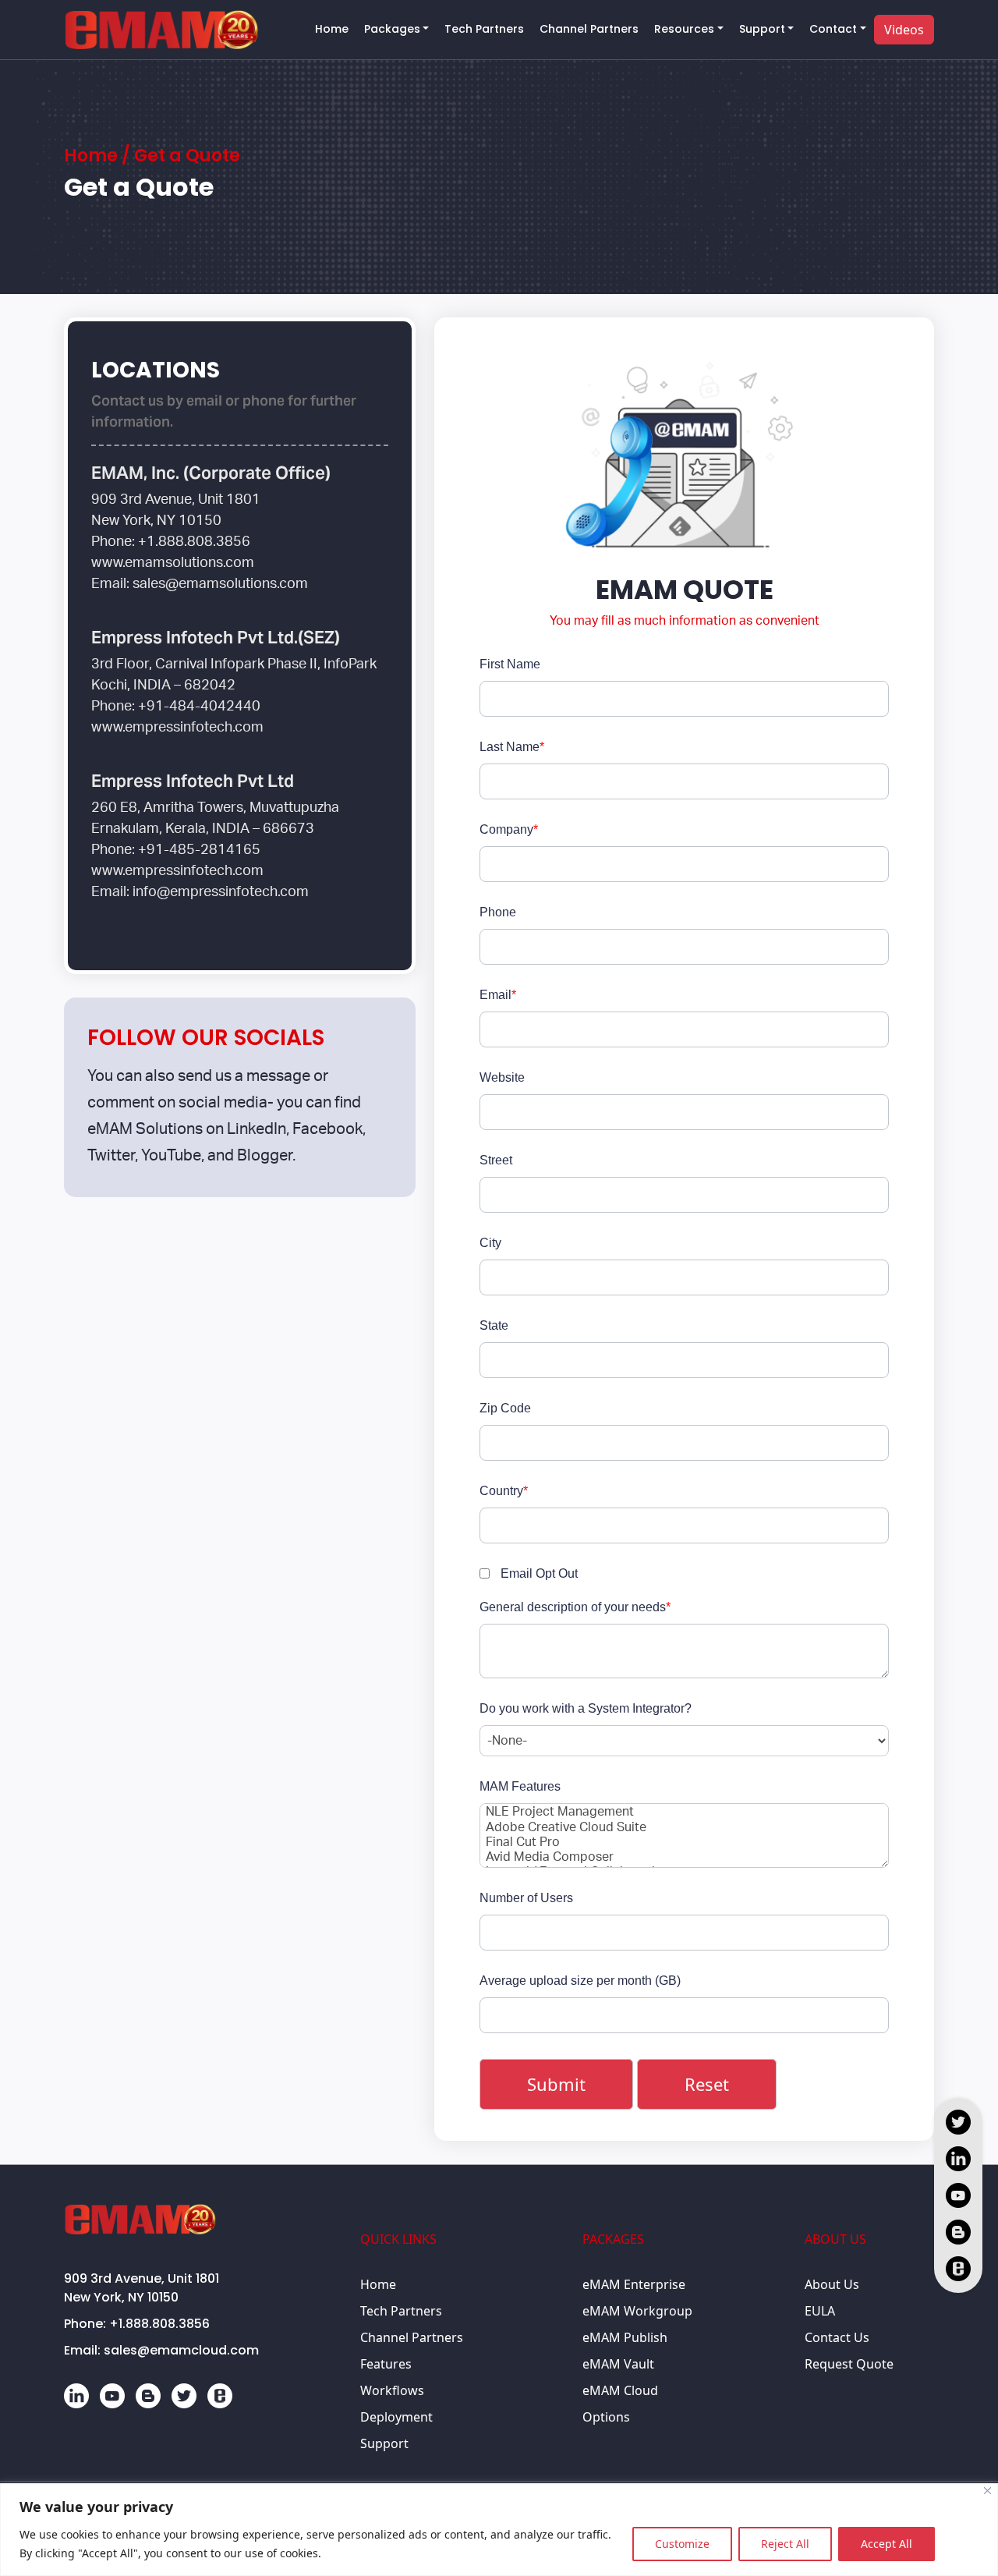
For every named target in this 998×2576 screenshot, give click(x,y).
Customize (682, 2544)
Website (502, 1077)
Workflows (392, 2390)
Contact (833, 29)
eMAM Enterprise (634, 2284)
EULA (820, 2311)
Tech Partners (484, 29)
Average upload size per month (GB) (580, 1981)
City (490, 1243)
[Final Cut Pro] (684, 1843)
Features (386, 2364)
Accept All (887, 2544)
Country (504, 1491)
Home (332, 29)
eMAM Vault (618, 2364)
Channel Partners (589, 29)
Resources (684, 29)
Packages (392, 29)
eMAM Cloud (620, 2390)
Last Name (512, 747)
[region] (499, 2530)
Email (498, 995)
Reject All (785, 2544)
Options (606, 2417)
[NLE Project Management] (684, 1813)
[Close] (987, 2491)
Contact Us (837, 2337)
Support (762, 29)
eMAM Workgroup (637, 2311)
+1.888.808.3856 (159, 2324)
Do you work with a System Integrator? (586, 1708)
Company (509, 829)
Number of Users (526, 1898)
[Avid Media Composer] (684, 1858)
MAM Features (520, 1786)
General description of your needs (575, 1607)
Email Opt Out (539, 1573)
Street (496, 1160)
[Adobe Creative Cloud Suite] (684, 1828)
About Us (832, 2284)
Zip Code (505, 1408)
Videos (904, 30)
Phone (498, 912)
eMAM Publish (625, 2337)
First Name (510, 664)
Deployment (396, 2417)
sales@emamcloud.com (181, 2350)
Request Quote (849, 2364)
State (494, 1325)
